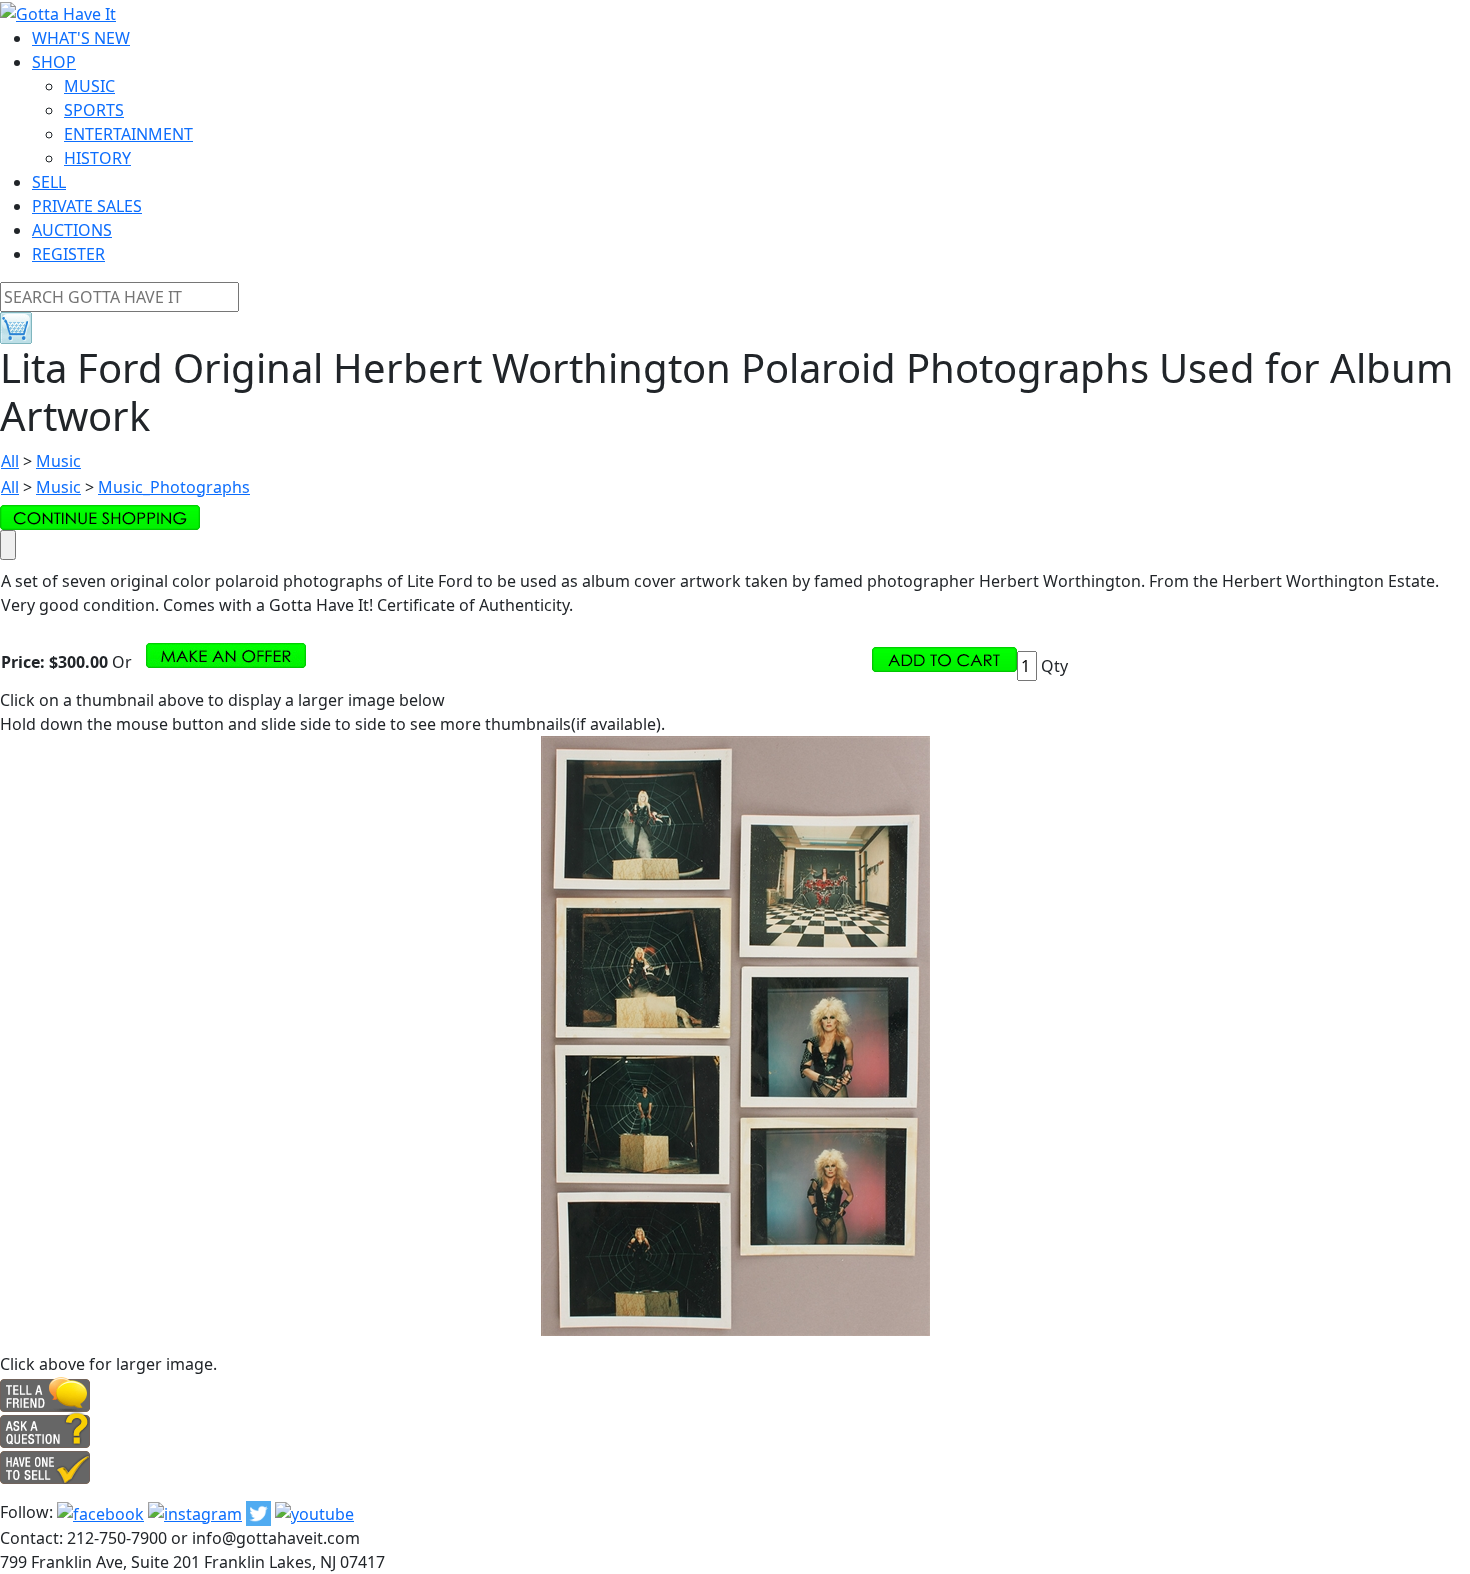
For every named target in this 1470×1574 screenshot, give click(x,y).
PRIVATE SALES (87, 206)
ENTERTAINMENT (128, 134)
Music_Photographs (174, 487)
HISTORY (97, 158)
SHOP (54, 62)
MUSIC (89, 86)
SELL (49, 182)
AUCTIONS (72, 230)
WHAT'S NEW (81, 38)
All (10, 461)
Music (58, 461)
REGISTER (68, 254)
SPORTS (94, 110)
